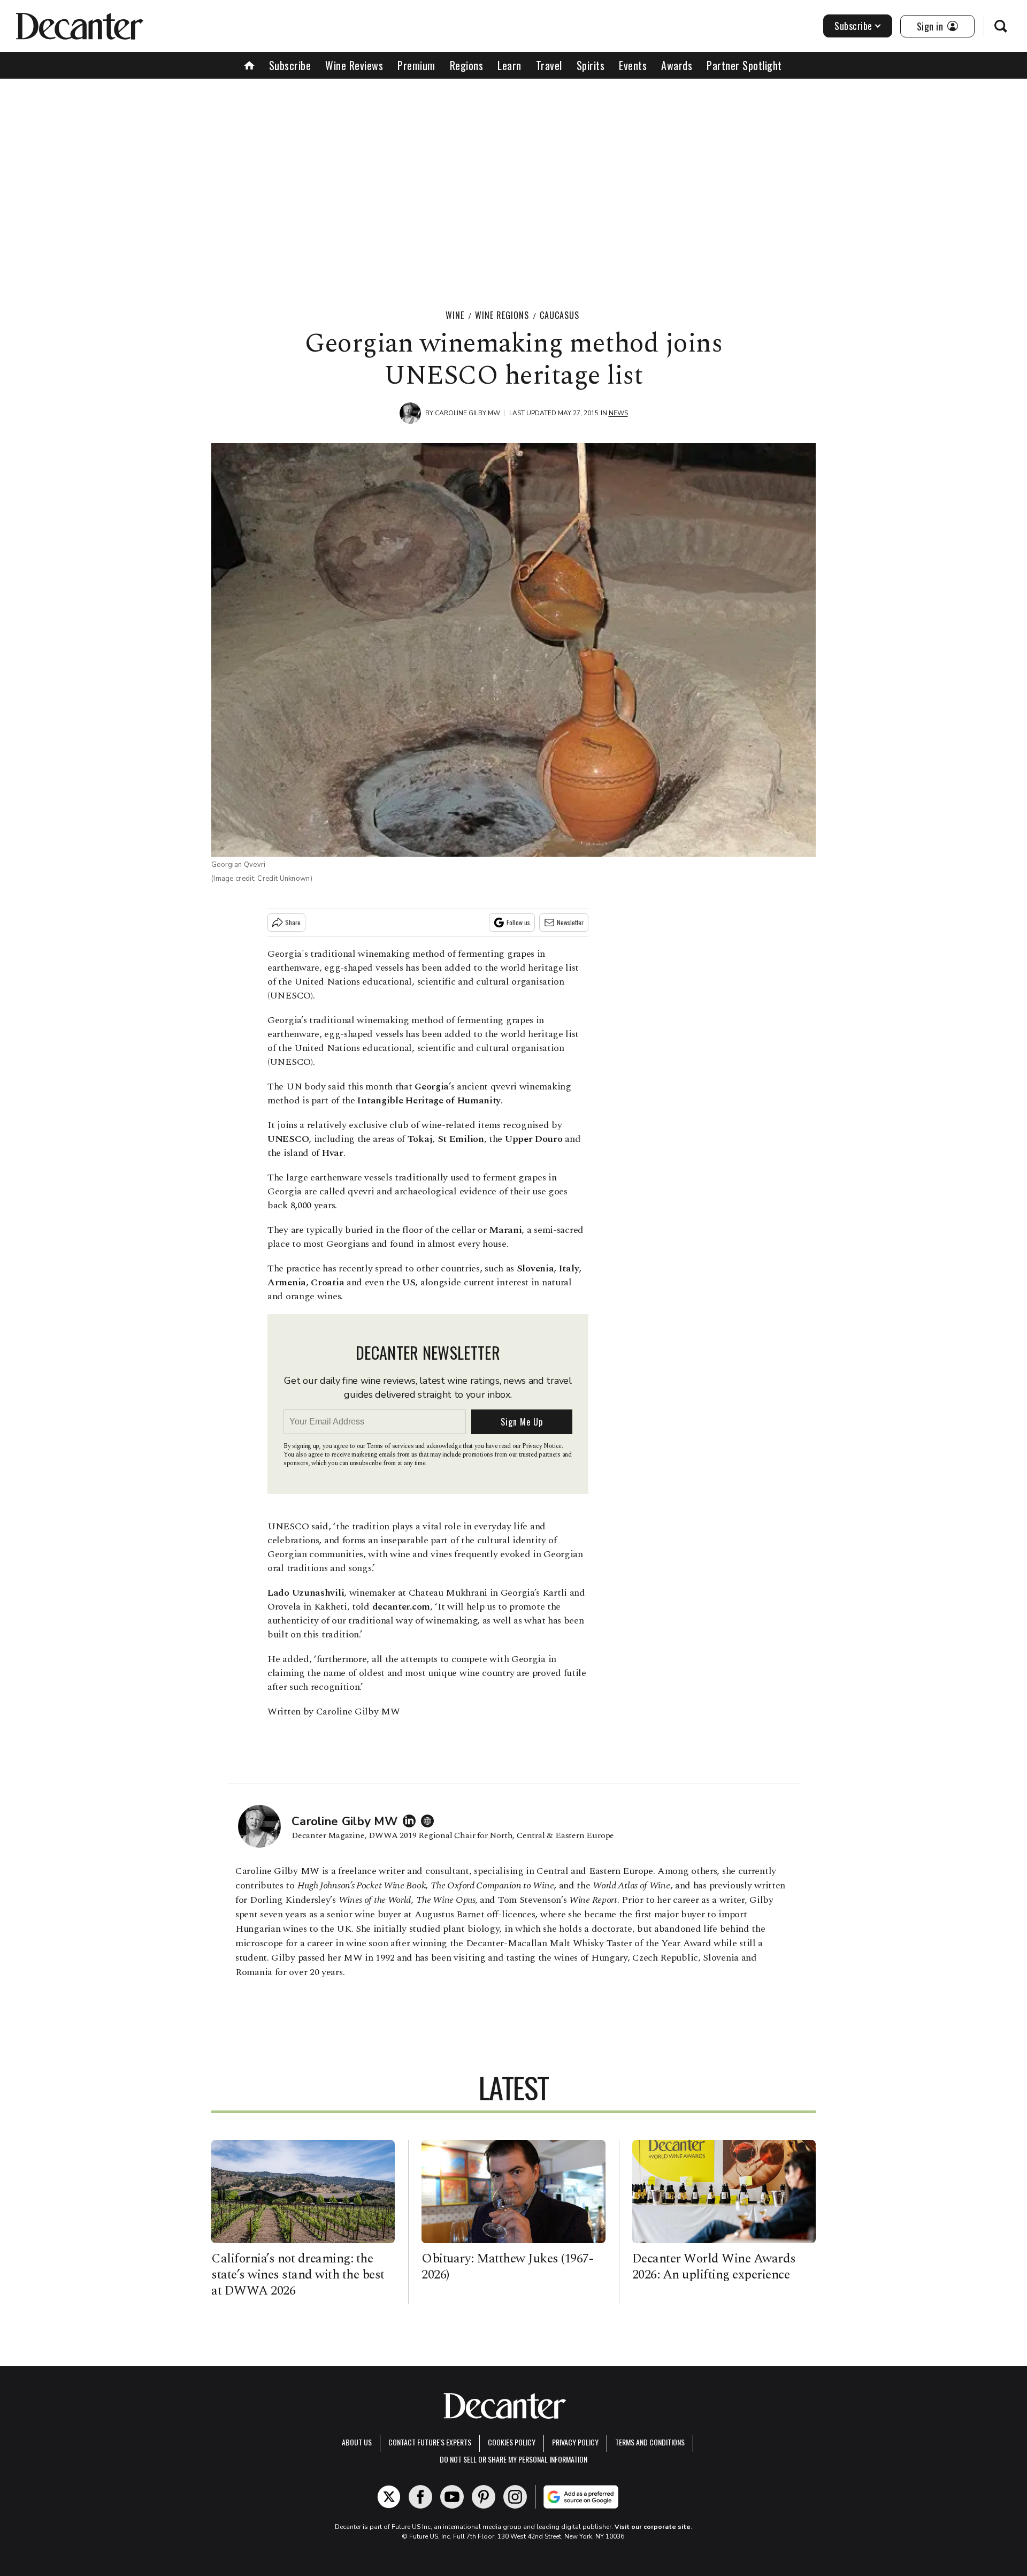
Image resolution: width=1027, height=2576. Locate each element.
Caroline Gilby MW (467, 413)
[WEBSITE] (430, 1821)
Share (293, 922)
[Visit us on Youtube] (452, 2497)
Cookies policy (512, 2442)
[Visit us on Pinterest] (484, 2497)
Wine (455, 315)
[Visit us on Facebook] (420, 2497)
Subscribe (853, 26)
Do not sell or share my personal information (513, 2459)
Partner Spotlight (744, 65)
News (618, 413)
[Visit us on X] (389, 2497)
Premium (416, 65)
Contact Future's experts (430, 2442)
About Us (357, 2442)
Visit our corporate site (653, 2527)
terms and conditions (650, 2442)
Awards (677, 65)
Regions (467, 65)
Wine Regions (502, 315)
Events (633, 65)
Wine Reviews (354, 65)
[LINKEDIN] (412, 1821)
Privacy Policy (575, 2442)
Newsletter (570, 922)
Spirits (591, 65)
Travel (549, 65)
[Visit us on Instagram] (515, 2497)
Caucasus (560, 315)
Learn (509, 65)
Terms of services (391, 1446)
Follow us (518, 922)
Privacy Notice (542, 1446)
